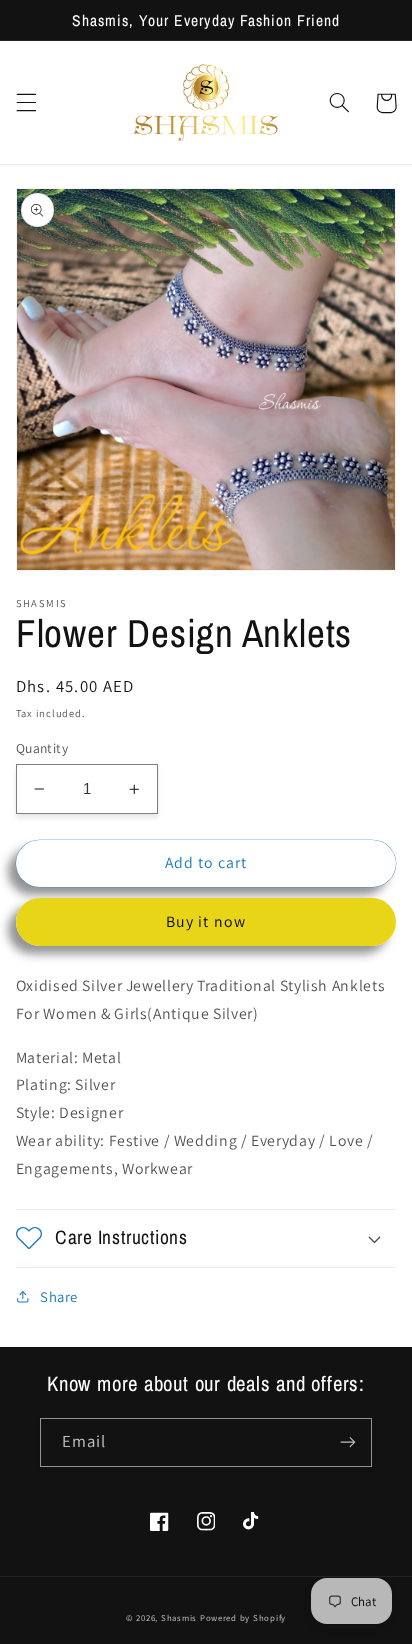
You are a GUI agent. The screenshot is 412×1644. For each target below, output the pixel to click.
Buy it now (206, 921)
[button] (26, 103)
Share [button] (59, 1296)
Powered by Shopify (243, 1618)
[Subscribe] (348, 1442)
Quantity (42, 748)
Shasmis (179, 1618)
